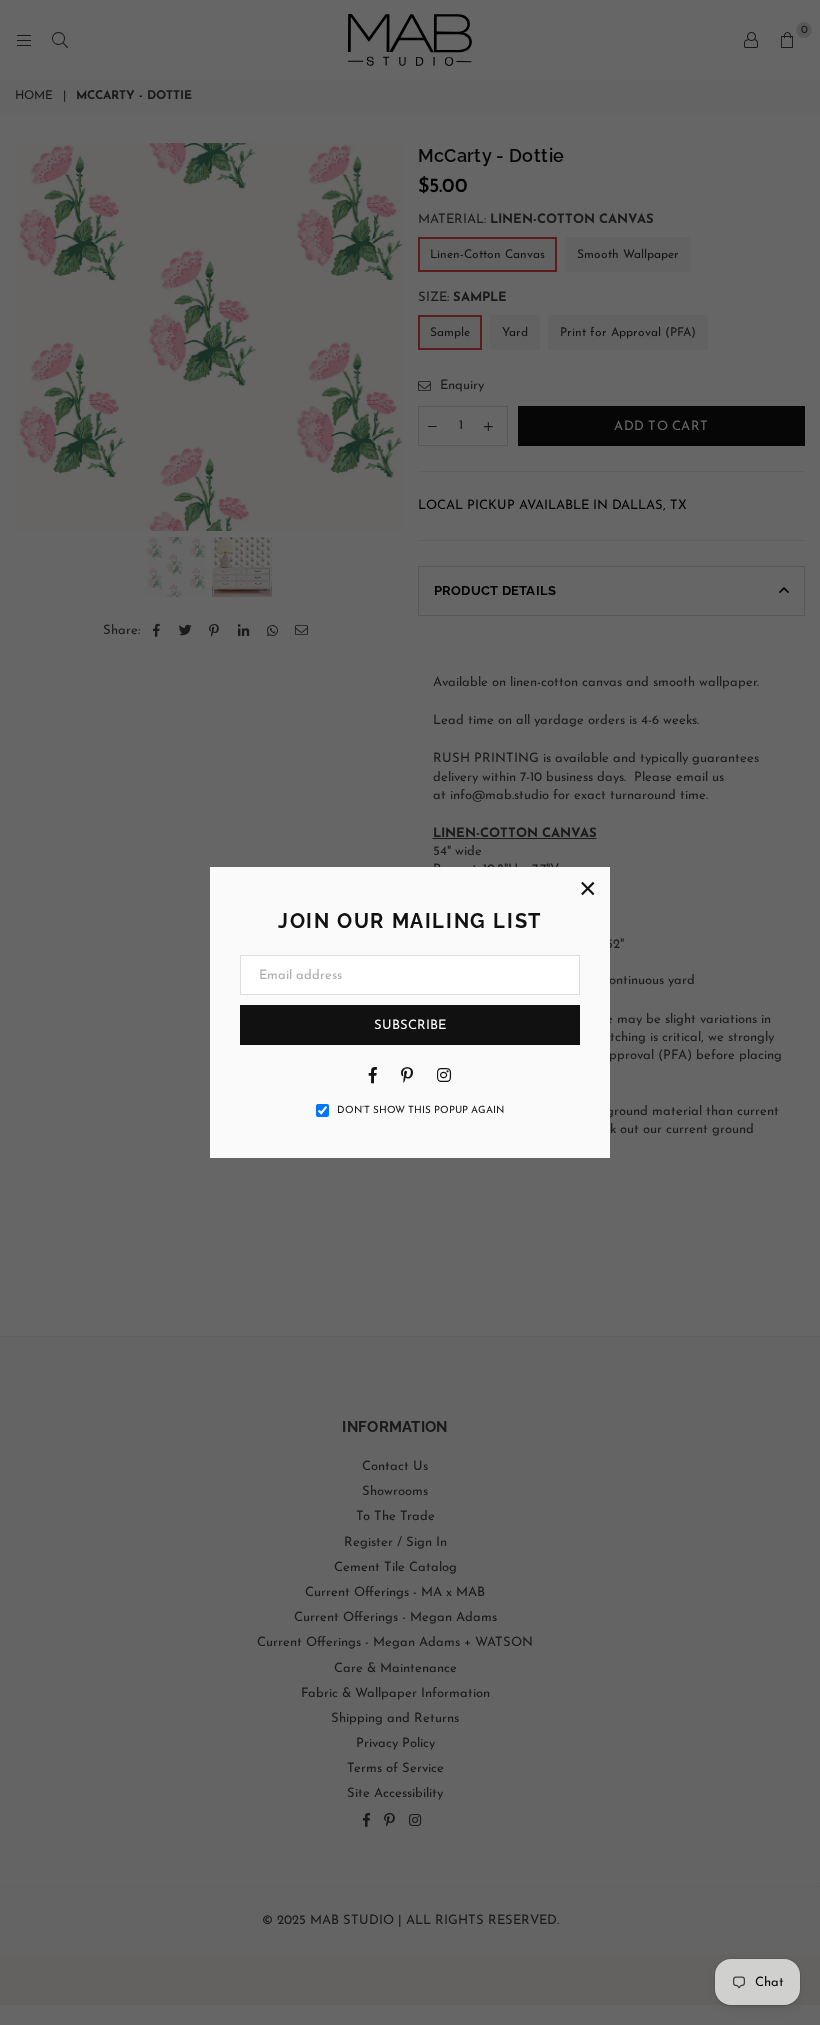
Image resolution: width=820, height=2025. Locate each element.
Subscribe (410, 1025)
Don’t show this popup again (420, 1110)
